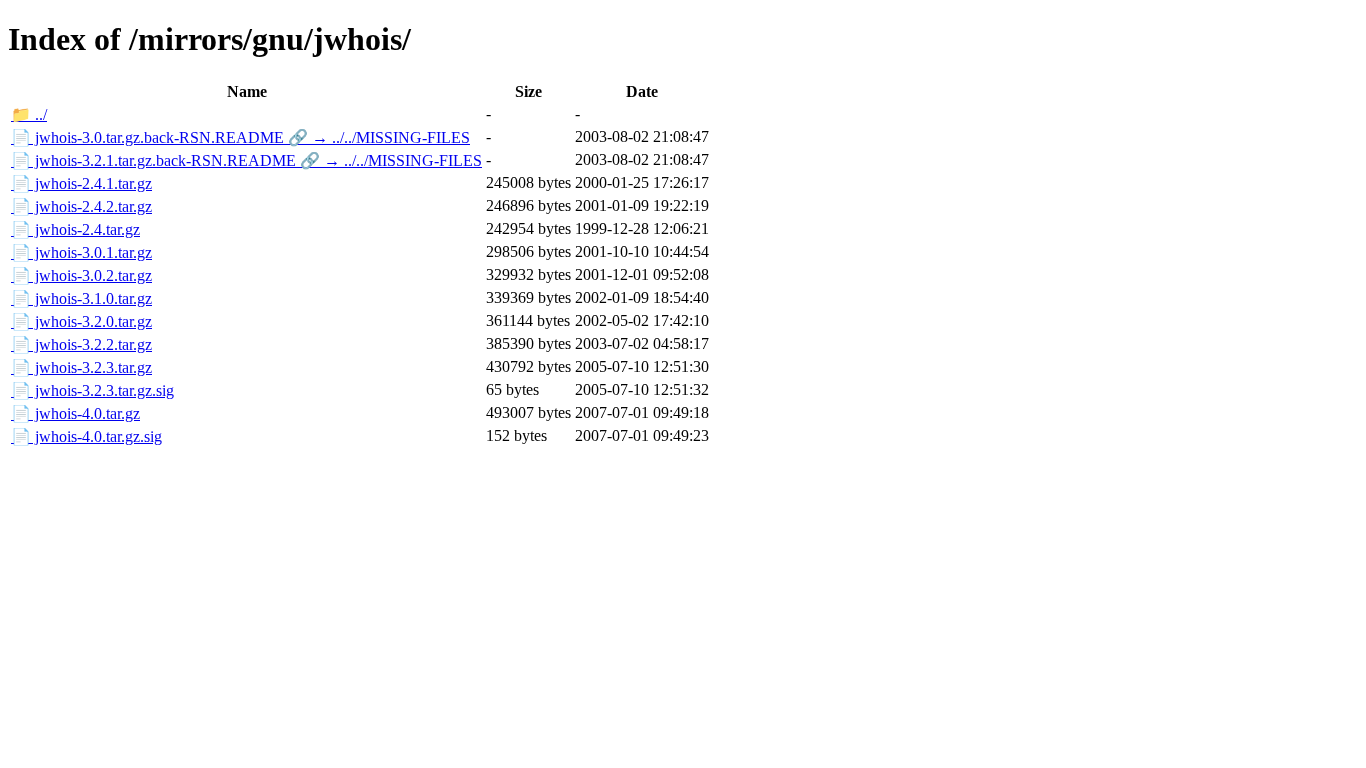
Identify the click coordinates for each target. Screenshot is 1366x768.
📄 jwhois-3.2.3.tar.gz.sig (92, 390)
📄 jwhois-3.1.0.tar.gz (81, 298)
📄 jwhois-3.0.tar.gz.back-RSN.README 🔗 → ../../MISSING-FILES (240, 137)
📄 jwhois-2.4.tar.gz (75, 229)
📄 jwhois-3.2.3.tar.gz (81, 367)
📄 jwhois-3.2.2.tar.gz (81, 344)
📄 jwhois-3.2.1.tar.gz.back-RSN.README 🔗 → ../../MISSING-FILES (246, 160)
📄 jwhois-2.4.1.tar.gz (81, 183)
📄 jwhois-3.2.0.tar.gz (81, 321)
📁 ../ (29, 114)
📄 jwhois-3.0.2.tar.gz (81, 275)
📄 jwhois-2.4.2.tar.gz (81, 206)
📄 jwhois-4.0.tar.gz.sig (86, 436)
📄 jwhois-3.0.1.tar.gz (81, 252)
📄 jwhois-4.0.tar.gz (75, 413)
